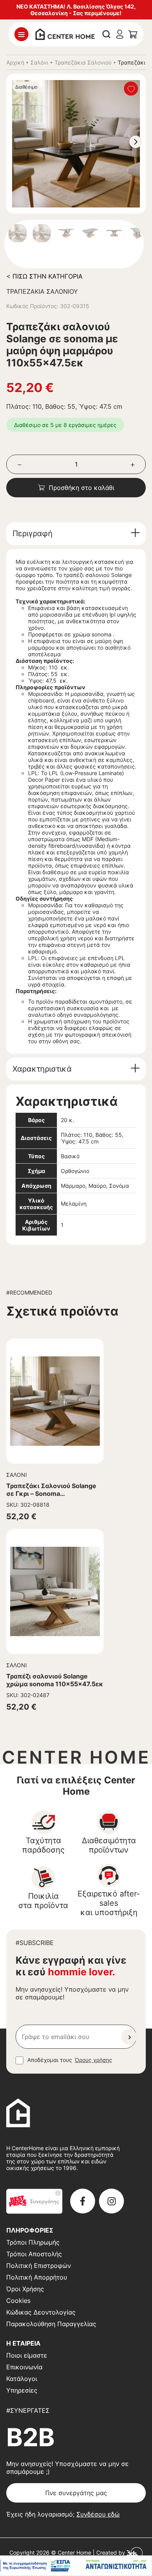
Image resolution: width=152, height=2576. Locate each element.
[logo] (65, 33)
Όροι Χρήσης (25, 2289)
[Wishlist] (131, 89)
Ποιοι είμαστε (27, 2355)
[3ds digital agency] (135, 2552)
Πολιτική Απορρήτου (37, 2277)
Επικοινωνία (24, 2367)
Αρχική (15, 62)
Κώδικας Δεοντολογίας (41, 2312)
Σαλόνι (39, 62)
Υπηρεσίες (22, 2390)
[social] (83, 2201)
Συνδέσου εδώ (98, 2514)
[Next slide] (136, 142)
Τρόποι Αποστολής (34, 2254)
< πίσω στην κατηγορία (44, 276)
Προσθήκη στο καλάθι (81, 488)
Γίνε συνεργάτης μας (76, 2493)
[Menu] (21, 34)
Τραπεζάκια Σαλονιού (83, 62)
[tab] (76, 534)
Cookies (18, 2301)
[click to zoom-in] (76, 144)
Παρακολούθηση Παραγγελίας (51, 2324)
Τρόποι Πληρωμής (33, 2242)
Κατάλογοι (22, 2379)
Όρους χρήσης (94, 2060)
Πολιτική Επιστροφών (39, 2266)
